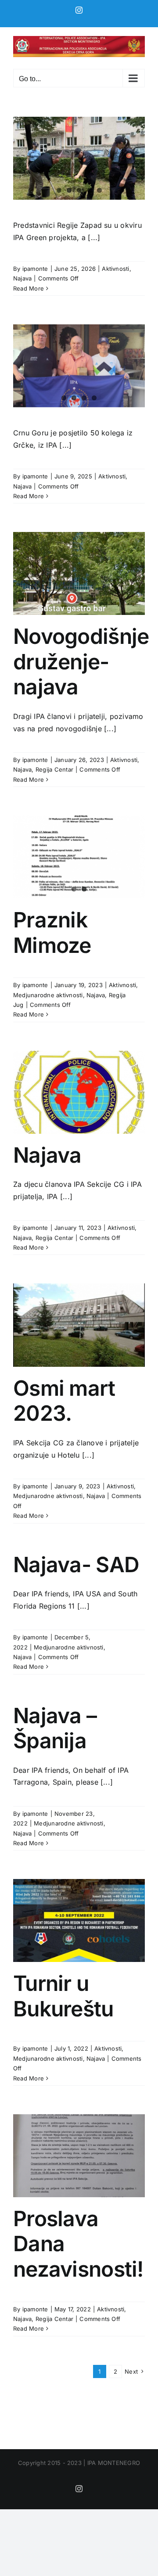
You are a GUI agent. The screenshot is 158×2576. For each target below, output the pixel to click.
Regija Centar (54, 769)
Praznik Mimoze (52, 932)
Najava (22, 278)
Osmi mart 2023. (64, 1401)
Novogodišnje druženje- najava (81, 661)
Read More (29, 288)
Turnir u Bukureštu (63, 1996)
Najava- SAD (76, 1565)
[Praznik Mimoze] (79, 857)
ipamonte (35, 269)
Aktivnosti (115, 269)
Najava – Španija (55, 1728)
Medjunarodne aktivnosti (48, 995)
